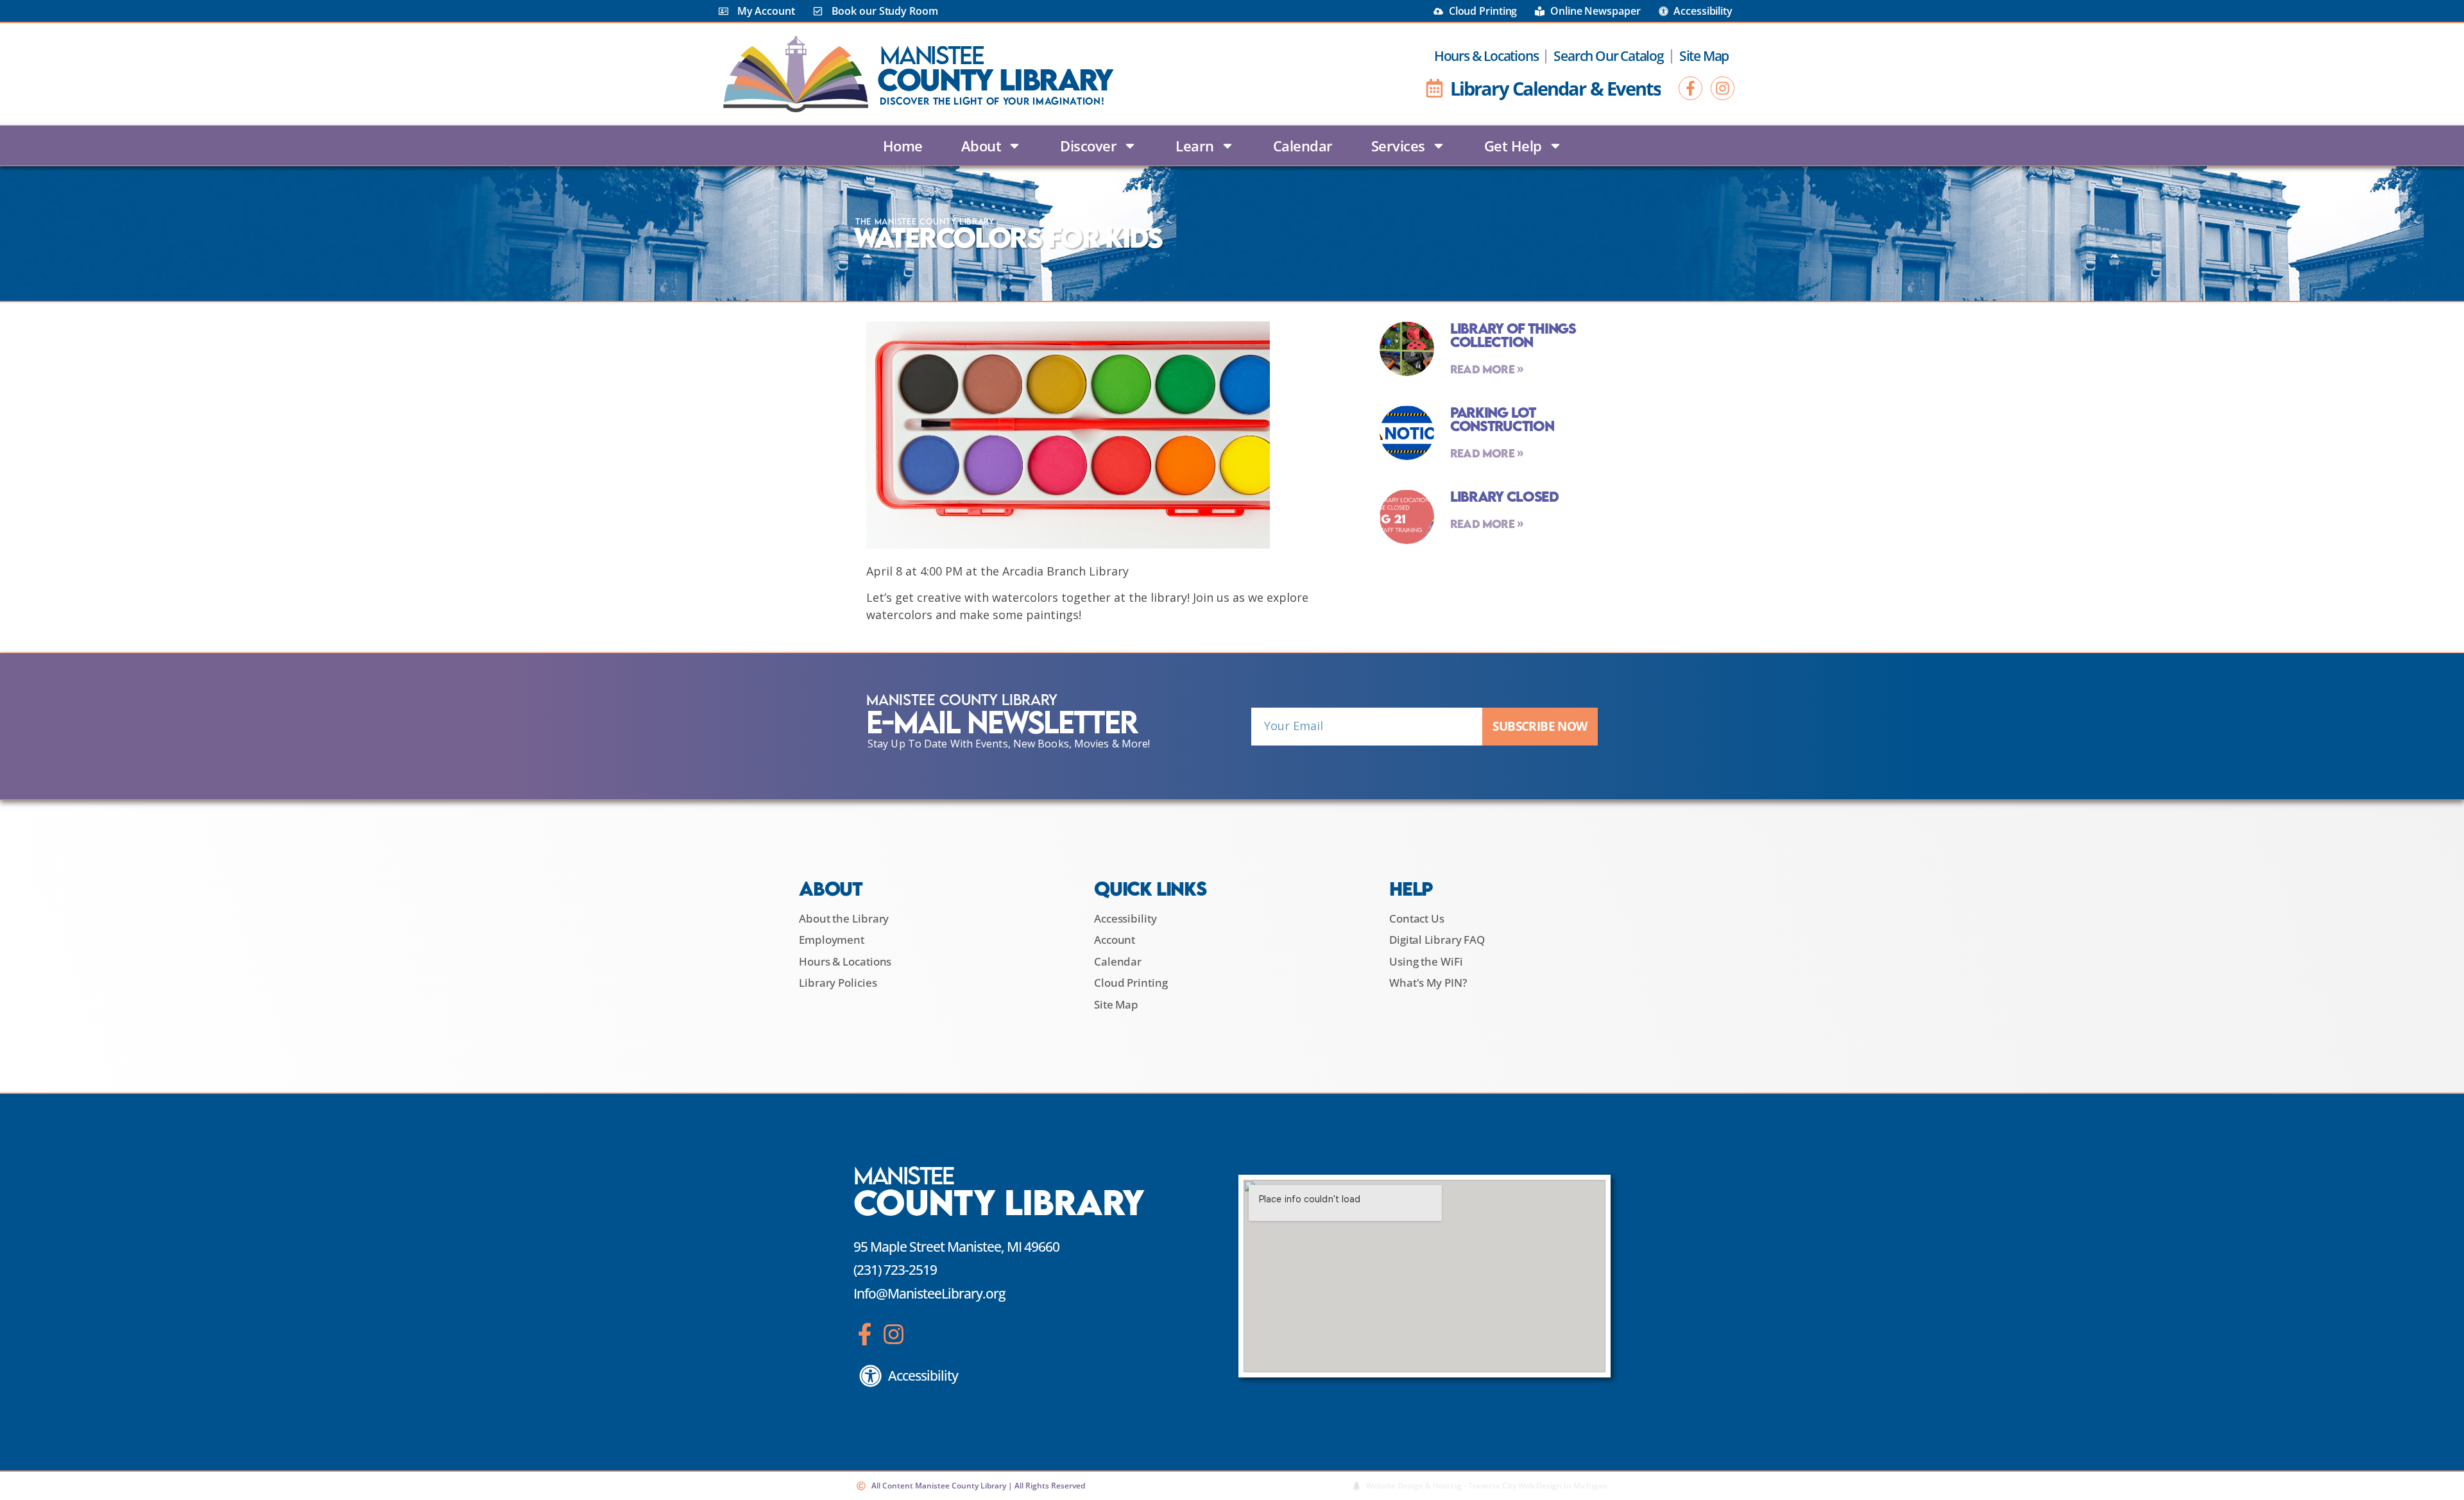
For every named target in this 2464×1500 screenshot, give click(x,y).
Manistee (932, 55)
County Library (995, 79)
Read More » (1487, 369)
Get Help (1513, 146)
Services (1398, 146)
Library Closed (1504, 496)
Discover (1088, 146)
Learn (1195, 146)
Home (903, 146)
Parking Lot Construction (1502, 419)
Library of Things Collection (1513, 335)
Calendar (1303, 146)
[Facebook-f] (1690, 88)
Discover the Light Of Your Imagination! (992, 101)
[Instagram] (1723, 88)
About (981, 146)
